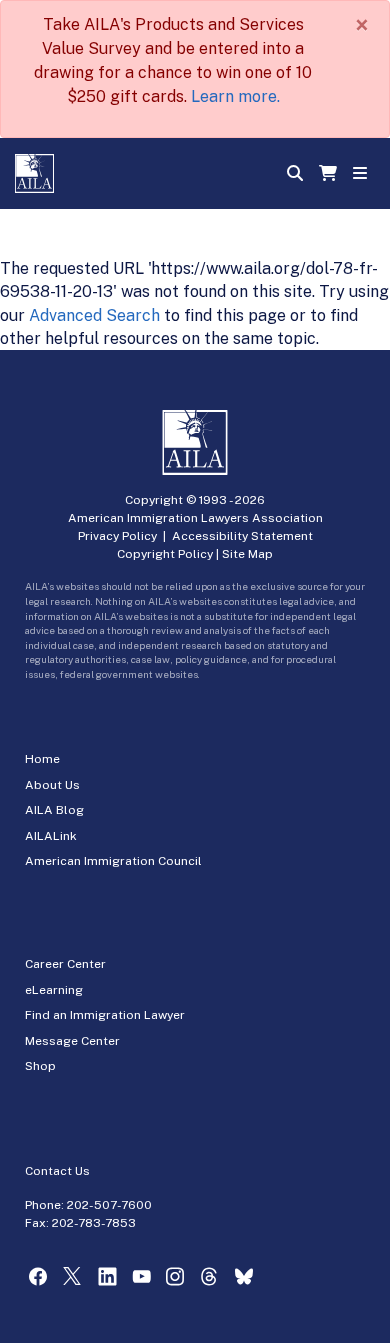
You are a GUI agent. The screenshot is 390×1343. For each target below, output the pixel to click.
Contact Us (57, 1171)
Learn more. (235, 96)
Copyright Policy (165, 554)
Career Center (65, 964)
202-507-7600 (109, 1205)
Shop (40, 1066)
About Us (52, 785)
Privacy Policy (117, 536)
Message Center (72, 1041)
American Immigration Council (113, 861)
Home (42, 759)
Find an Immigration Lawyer (105, 1015)
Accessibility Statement (242, 536)
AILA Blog (54, 810)
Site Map (247, 554)
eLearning (54, 990)
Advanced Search (94, 315)
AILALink (51, 836)
